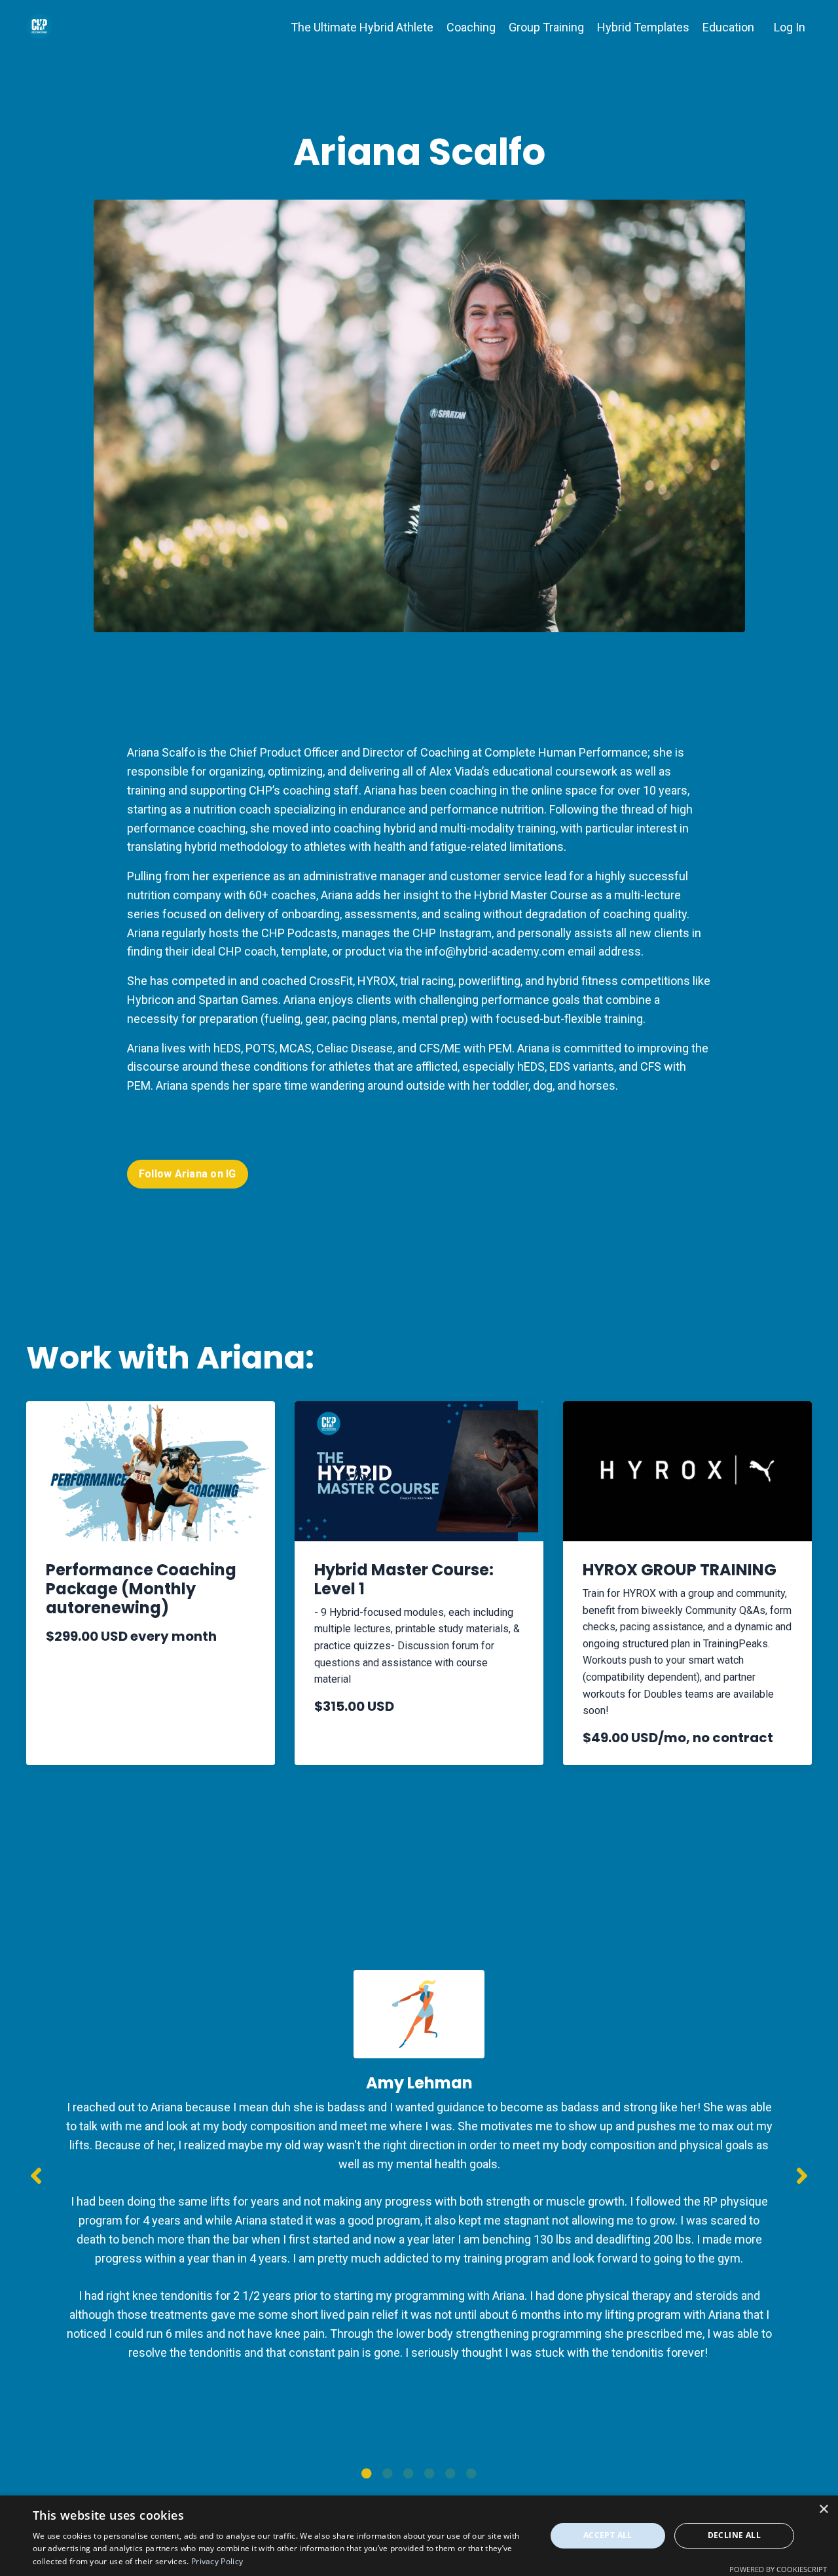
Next (802, 2176)
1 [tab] (367, 2473)
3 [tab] (409, 2473)
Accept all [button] (608, 2535)
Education (728, 27)
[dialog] (419, 2536)
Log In (790, 27)
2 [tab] (388, 2473)
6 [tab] (471, 2473)
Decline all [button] (734, 2535)
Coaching (471, 27)
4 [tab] (429, 2473)
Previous (36, 2176)
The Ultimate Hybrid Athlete (362, 27)
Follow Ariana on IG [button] (188, 1174)
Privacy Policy (217, 2561)
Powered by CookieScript (778, 2569)
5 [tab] (450, 2473)
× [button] (823, 2510)
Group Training (546, 27)
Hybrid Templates (643, 27)
